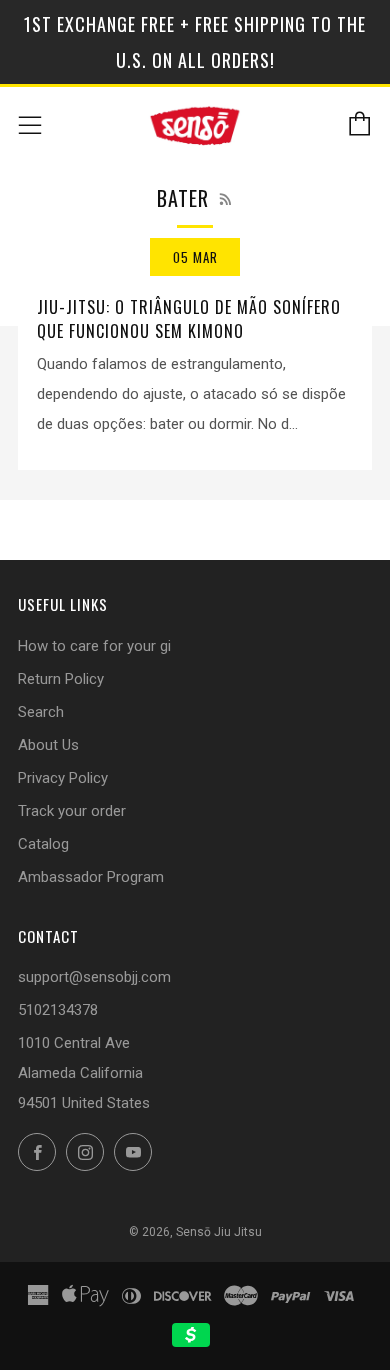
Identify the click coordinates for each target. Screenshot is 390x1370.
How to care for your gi (94, 646)
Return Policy (61, 679)
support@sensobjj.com (94, 977)
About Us (48, 745)
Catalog (43, 844)
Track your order (72, 811)
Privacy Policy (63, 778)
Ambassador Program (91, 877)
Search (41, 712)
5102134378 (58, 1010)
